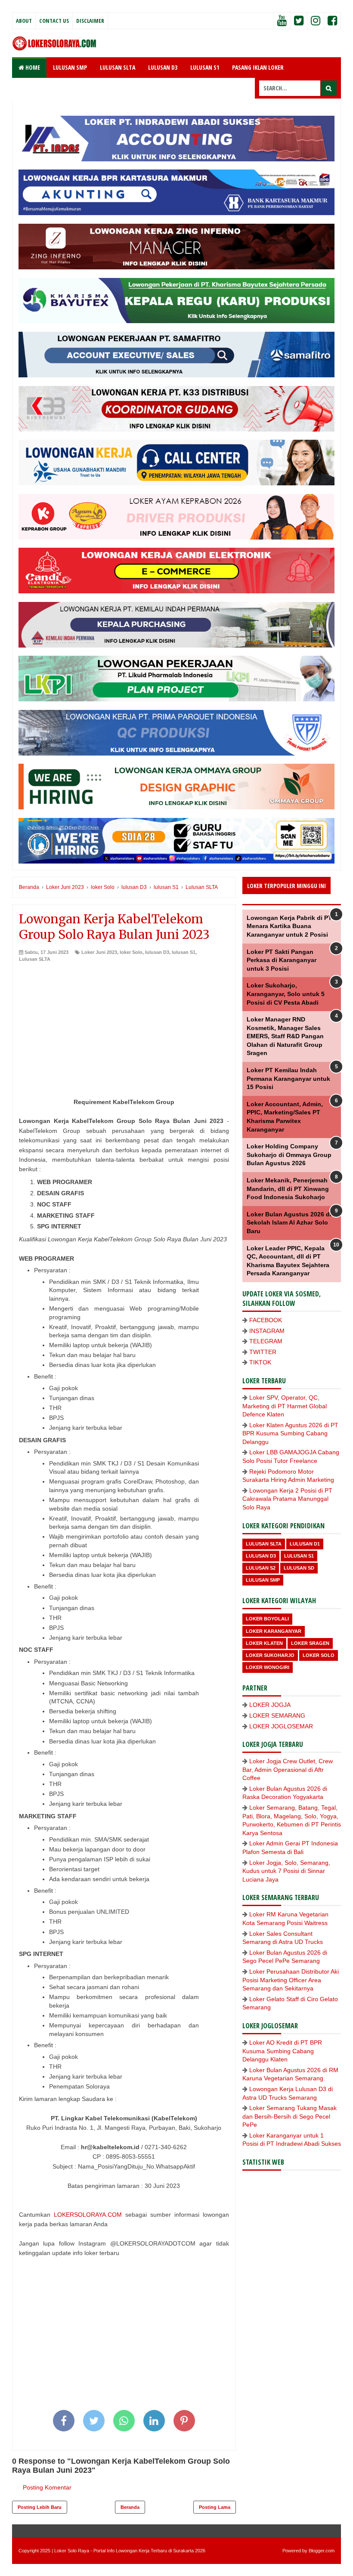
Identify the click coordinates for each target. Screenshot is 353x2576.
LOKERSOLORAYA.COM (88, 2215)
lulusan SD (299, 1568)
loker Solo (131, 952)
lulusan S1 (184, 952)
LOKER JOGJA (270, 1705)
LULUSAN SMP (70, 67)
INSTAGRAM (267, 1331)
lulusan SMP (263, 1580)
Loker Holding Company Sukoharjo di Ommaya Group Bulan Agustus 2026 (289, 1155)
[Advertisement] (124, 1027)
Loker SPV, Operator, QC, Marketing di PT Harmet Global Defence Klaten (285, 1406)
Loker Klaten (264, 1643)
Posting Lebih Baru (40, 2507)
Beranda (130, 2507)
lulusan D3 (157, 952)
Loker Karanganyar (274, 1631)
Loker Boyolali (267, 1619)
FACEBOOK (266, 1320)
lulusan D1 (305, 1544)
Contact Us (54, 21)
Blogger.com (322, 2551)
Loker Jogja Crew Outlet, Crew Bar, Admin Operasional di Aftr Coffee (288, 1769)
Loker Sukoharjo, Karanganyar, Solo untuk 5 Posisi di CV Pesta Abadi (286, 994)
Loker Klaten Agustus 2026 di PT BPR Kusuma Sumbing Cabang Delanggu (290, 1433)
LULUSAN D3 (163, 67)
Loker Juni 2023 (99, 952)
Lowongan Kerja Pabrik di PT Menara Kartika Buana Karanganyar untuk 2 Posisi (289, 926)
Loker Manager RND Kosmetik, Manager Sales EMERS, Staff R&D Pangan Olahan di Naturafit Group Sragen (285, 1036)
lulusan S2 (261, 1568)
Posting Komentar (47, 2487)
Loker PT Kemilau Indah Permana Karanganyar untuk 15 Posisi (288, 1078)
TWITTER (263, 1352)
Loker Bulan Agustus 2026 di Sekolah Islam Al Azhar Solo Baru (289, 1223)
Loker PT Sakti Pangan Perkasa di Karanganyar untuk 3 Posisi (282, 960)
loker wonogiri (268, 1667)
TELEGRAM (266, 1341)
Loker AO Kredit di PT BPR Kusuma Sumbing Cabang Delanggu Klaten (282, 2051)
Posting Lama (215, 2507)
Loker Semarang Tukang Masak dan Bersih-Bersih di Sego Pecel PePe (290, 2116)
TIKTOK (260, 1362)
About (24, 21)
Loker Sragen (310, 1643)
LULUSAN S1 (205, 67)
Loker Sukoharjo (270, 1655)
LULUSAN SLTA (118, 67)
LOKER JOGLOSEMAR (281, 1726)
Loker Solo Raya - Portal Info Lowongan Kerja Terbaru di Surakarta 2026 (130, 2551)
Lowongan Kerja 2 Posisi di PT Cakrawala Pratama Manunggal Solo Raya (287, 1499)
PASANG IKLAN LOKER (258, 67)
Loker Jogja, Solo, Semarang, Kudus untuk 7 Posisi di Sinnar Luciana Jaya (286, 1871)
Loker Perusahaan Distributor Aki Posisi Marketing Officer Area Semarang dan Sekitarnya (291, 1980)
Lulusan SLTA (35, 959)
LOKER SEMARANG (277, 1715)
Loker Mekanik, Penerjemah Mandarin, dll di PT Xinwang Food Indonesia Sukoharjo (288, 1189)
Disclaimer (90, 21)
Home (32, 67)
